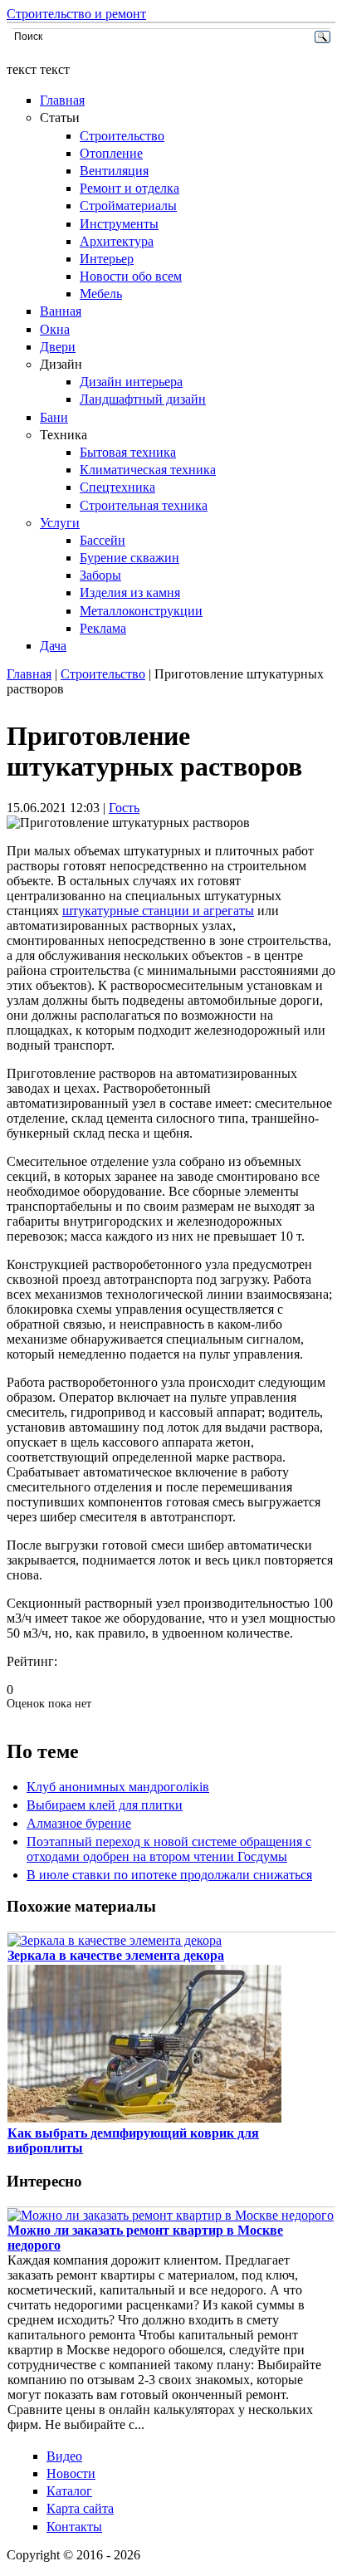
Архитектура (117, 241)
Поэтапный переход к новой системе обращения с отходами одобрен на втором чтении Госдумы (169, 1849)
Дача (53, 646)
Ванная (61, 311)
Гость (124, 808)
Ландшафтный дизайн (143, 399)
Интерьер (107, 259)
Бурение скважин (129, 558)
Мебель (101, 294)
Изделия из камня (130, 593)
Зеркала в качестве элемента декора (116, 1955)
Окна (55, 329)
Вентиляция (114, 171)
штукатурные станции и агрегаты (158, 911)
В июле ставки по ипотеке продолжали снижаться (169, 1875)
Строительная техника (144, 505)
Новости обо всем (131, 276)
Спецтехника (117, 487)
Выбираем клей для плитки (105, 1805)
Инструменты (119, 224)
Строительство (122, 136)
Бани (54, 417)
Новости (71, 2473)
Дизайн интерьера (131, 382)
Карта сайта (80, 2508)
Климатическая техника (148, 470)
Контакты (74, 2527)
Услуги (60, 523)
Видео (64, 2456)
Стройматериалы (128, 206)
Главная (62, 100)
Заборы (100, 575)
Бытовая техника (128, 452)
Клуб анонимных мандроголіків (118, 1787)
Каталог (69, 2491)
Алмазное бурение (79, 1823)
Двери (58, 347)
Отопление (111, 153)
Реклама (103, 628)
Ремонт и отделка (129, 188)
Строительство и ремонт (76, 14)
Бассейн (103, 540)
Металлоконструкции (141, 611)
